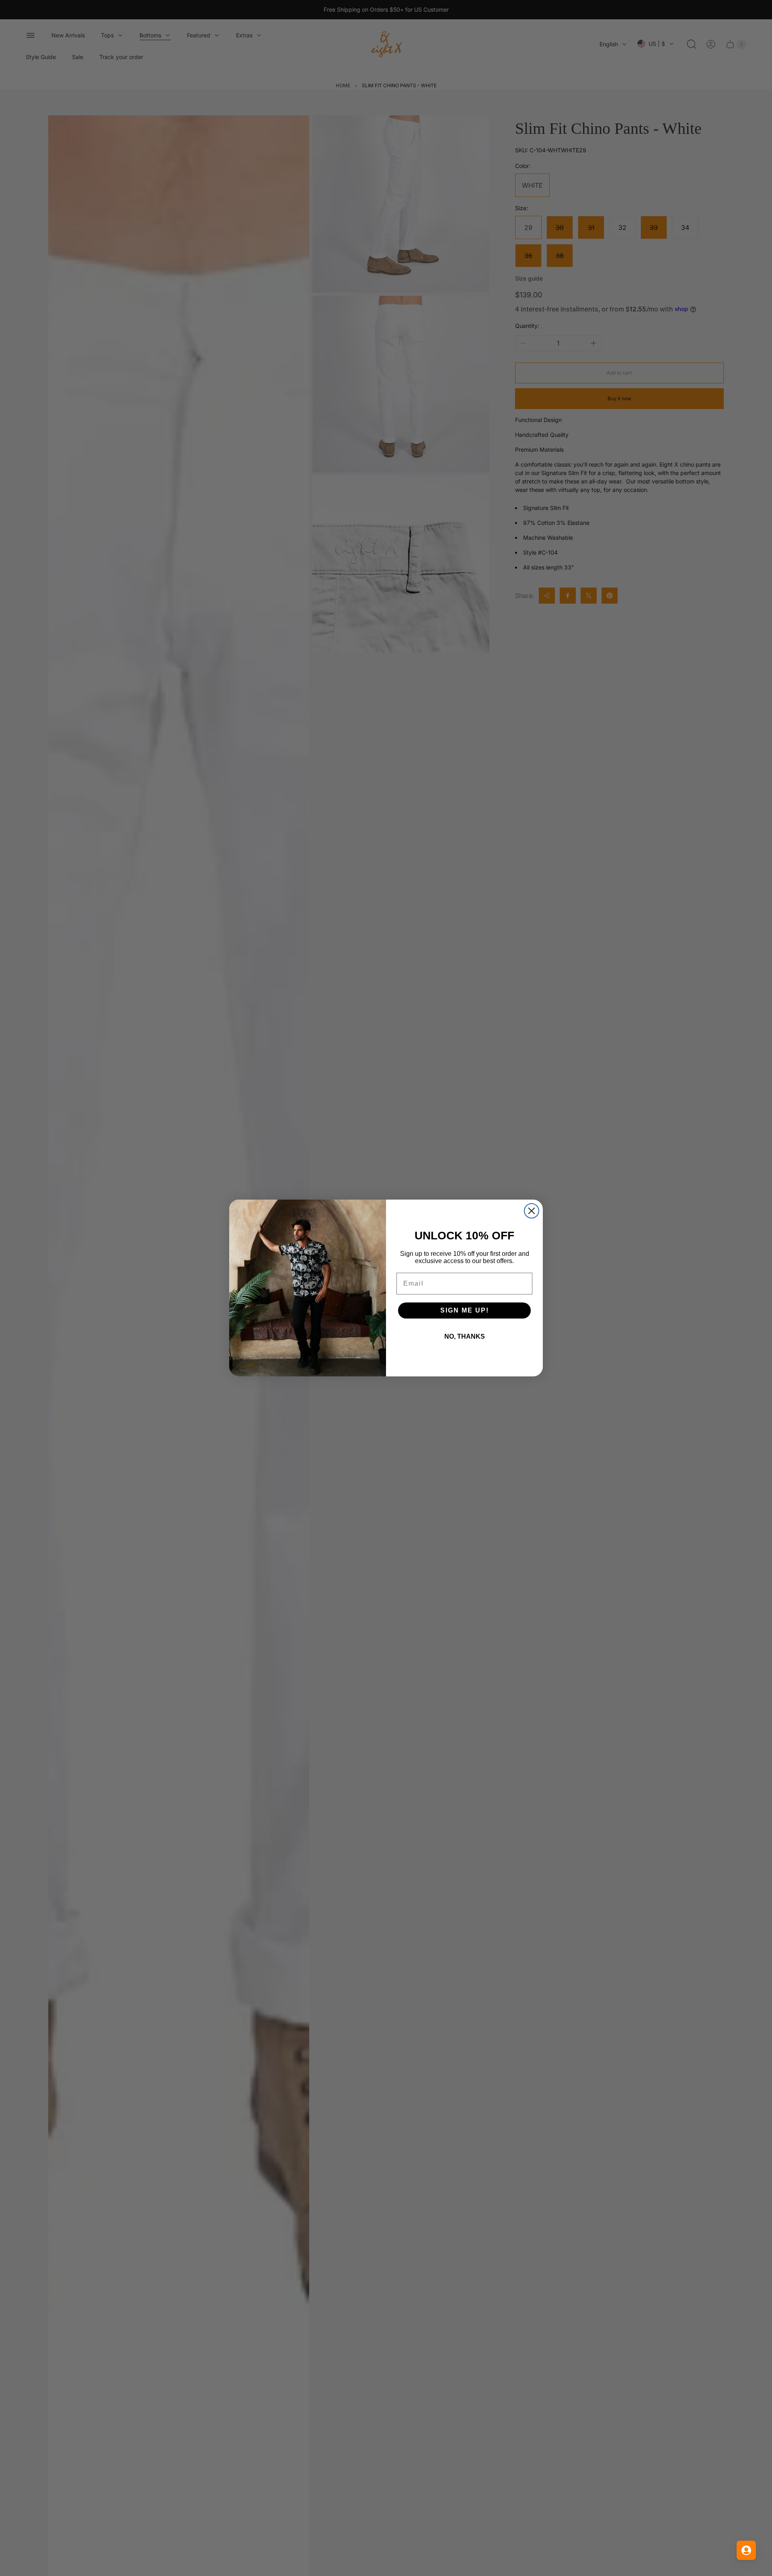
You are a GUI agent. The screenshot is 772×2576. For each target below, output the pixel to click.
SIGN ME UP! (465, 1310)
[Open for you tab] (746, 2550)
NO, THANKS (465, 1336)
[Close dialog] (532, 1211)
